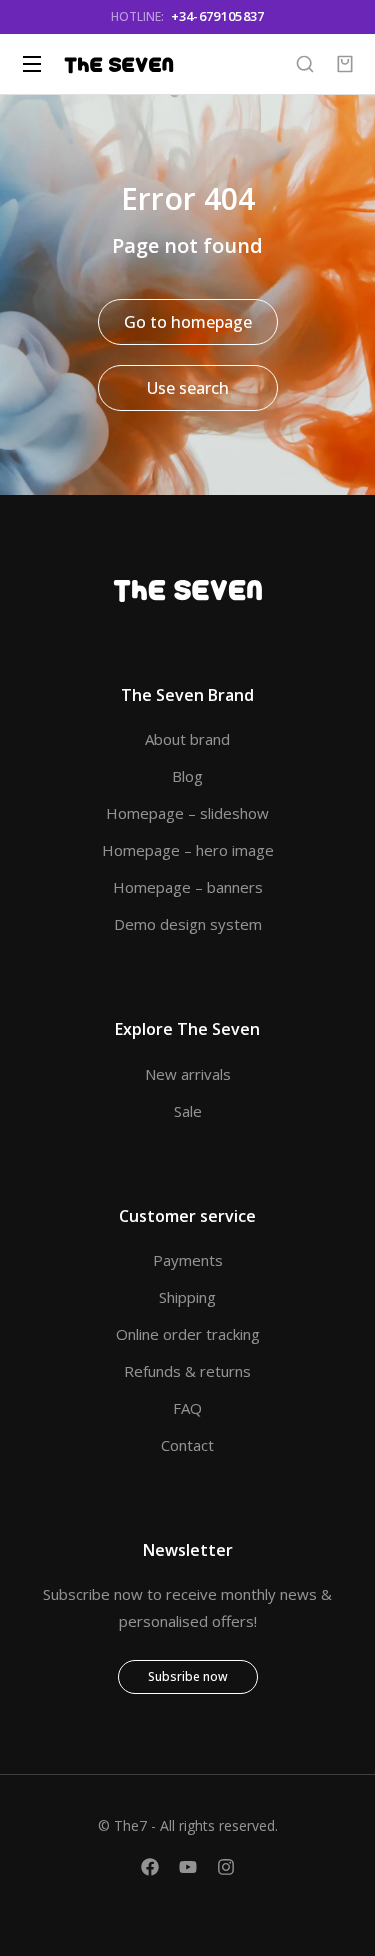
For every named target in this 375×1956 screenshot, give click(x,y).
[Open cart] (345, 64)
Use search (188, 388)
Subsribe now (188, 1676)
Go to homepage (188, 322)
